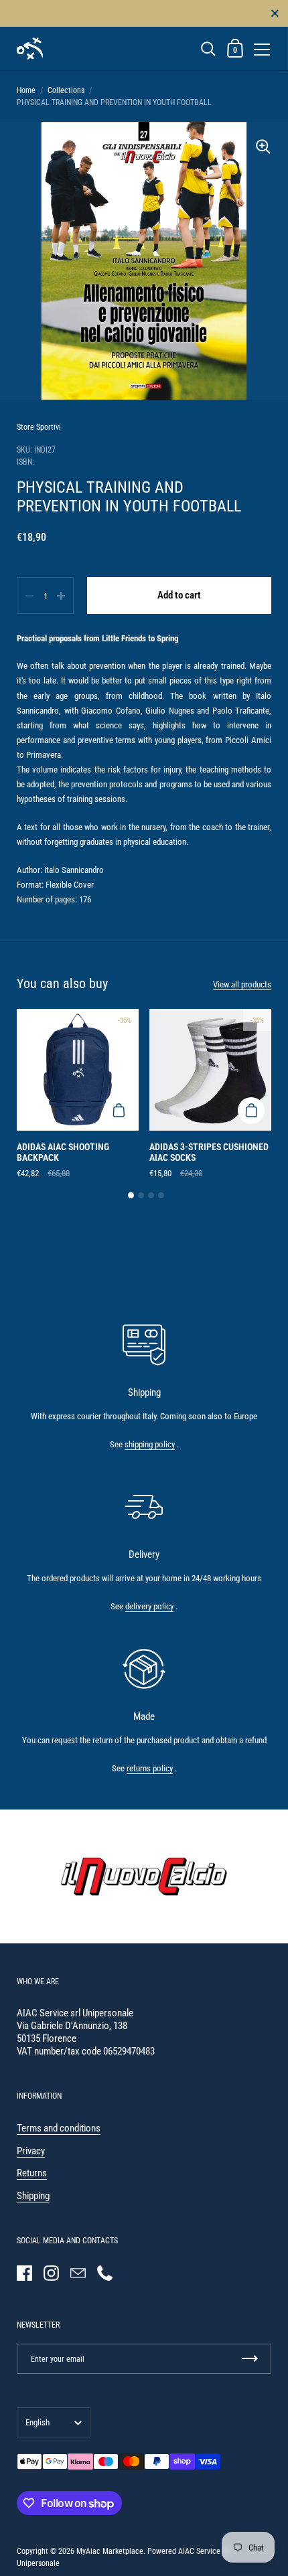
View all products (242, 984)
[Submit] (250, 2359)
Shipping (33, 2196)
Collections (66, 90)
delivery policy (149, 1606)
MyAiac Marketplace (110, 2551)
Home (26, 90)
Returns (32, 2173)
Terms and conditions (59, 2128)
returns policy (150, 1768)
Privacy (31, 2151)
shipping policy (150, 1444)
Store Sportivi (39, 427)
